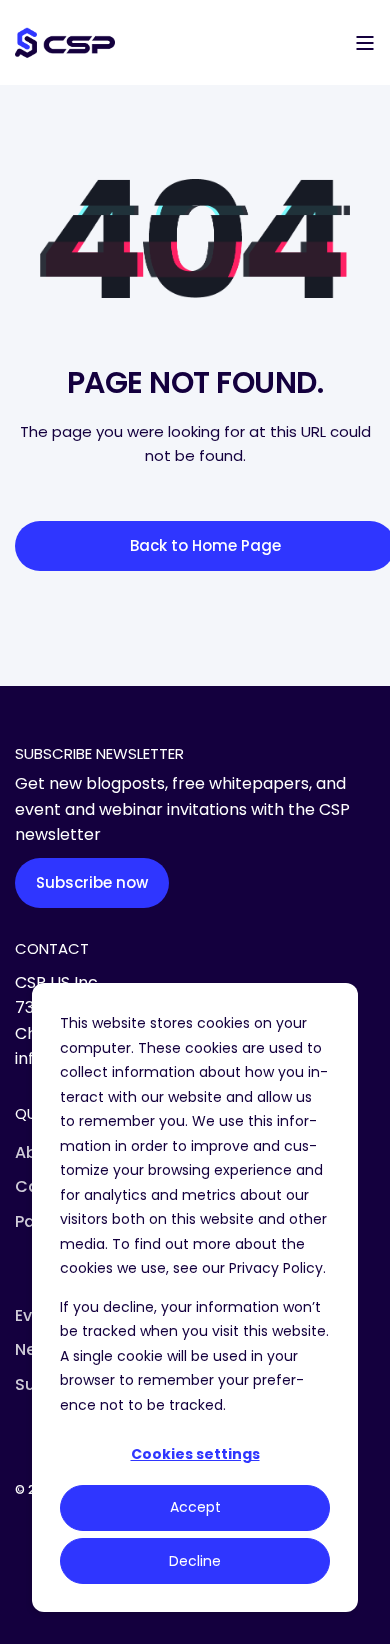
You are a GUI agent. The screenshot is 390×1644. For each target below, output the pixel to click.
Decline (195, 1561)
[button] (30, 1614)
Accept (195, 1507)
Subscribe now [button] (92, 882)
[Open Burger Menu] (365, 43)
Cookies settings (195, 1454)
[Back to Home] (65, 42)
